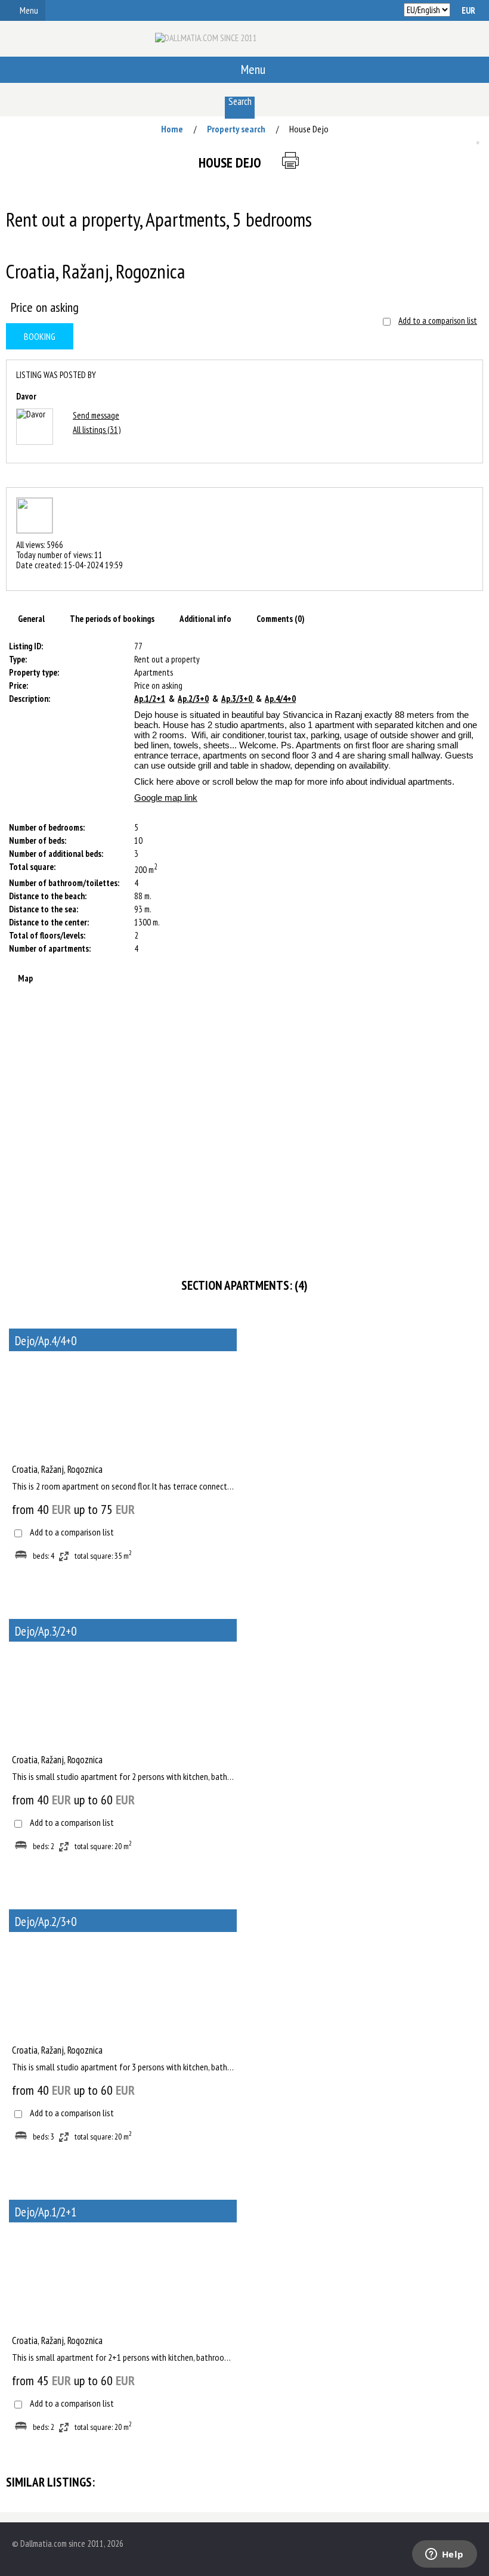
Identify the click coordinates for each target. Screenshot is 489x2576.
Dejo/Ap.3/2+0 (46, 1631)
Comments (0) (281, 619)
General (31, 619)
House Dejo (309, 129)
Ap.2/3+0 (193, 699)
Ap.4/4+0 (280, 699)
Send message (96, 415)
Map (25, 978)
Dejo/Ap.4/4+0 (46, 1341)
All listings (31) (97, 430)
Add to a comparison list (438, 321)
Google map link (166, 798)
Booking (40, 336)
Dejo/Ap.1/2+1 (46, 2212)
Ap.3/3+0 (238, 699)
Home (172, 129)
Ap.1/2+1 (150, 699)
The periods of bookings (112, 619)
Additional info (205, 619)
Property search (236, 129)
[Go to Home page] (206, 43)
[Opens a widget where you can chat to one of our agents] (444, 2555)
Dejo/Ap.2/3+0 (46, 1922)
